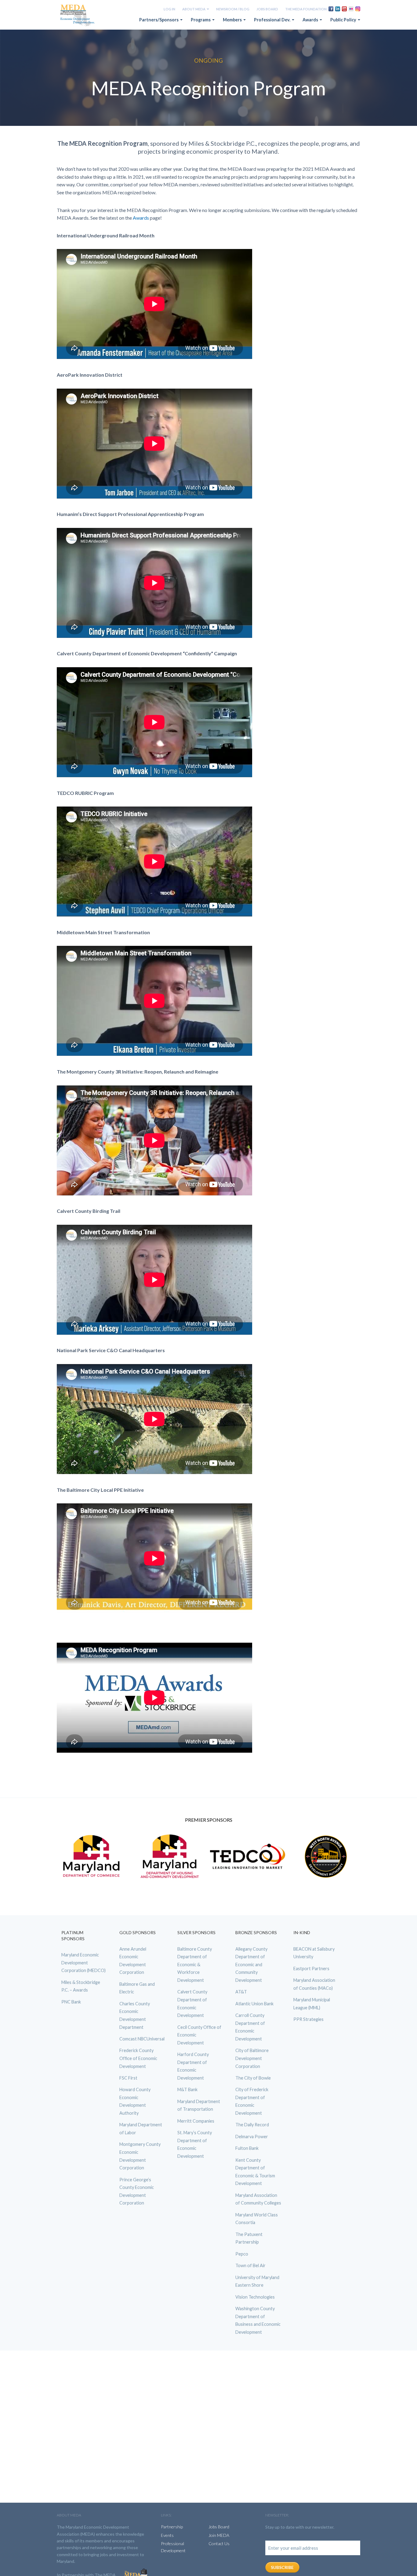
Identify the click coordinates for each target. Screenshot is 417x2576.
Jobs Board (267, 9)
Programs (201, 20)
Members (233, 20)
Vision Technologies (255, 2297)
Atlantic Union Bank (254, 2004)
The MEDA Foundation (306, 9)
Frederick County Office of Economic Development (138, 2058)
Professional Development (173, 2547)
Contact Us (219, 2543)
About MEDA (194, 9)
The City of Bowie (253, 2078)
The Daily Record (252, 2125)
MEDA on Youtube (344, 9)
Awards (311, 20)
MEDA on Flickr (351, 9)
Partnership (172, 2527)
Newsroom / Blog (233, 9)
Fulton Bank (247, 2148)
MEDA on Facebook (331, 9)
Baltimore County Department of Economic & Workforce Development (195, 1965)
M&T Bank (187, 2089)
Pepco (242, 2254)
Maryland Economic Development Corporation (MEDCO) (83, 1963)
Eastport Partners (311, 1968)
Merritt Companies (196, 2121)
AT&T (241, 1992)
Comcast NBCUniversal (142, 2039)
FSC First (128, 2078)
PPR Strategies (308, 2019)
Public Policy (344, 20)
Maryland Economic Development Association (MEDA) (78, 16)
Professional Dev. (273, 20)
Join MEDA (219, 2535)
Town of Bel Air (250, 2265)
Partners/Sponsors (159, 20)
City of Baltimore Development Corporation (252, 2058)
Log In (169, 9)
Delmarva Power (252, 2137)
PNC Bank (71, 2002)
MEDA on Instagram (358, 9)
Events (167, 2535)
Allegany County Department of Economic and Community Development (251, 1965)
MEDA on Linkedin (338, 9)
